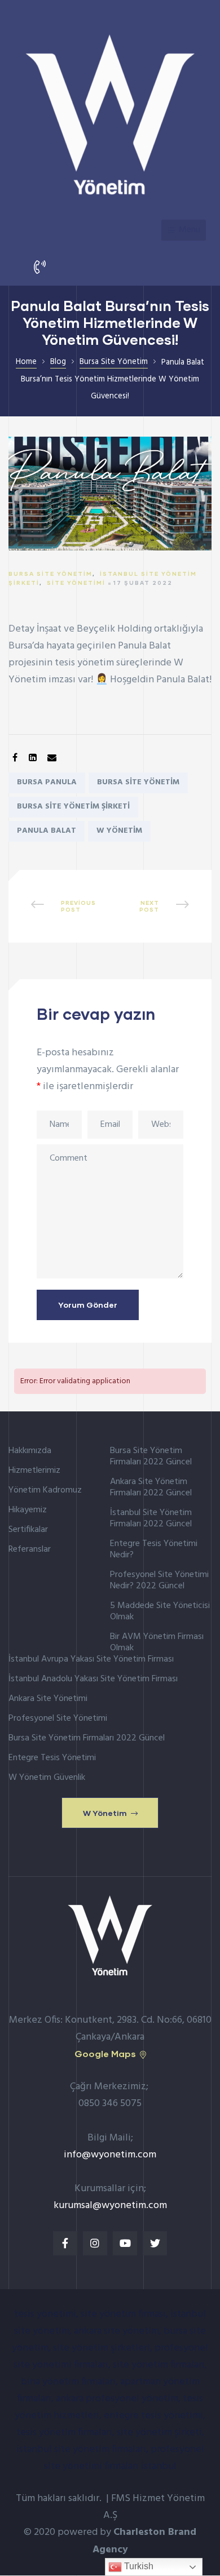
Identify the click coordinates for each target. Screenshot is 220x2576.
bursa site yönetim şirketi (73, 807)
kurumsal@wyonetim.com (110, 2206)
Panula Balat (144, 646)
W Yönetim (119, 831)
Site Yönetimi (76, 583)
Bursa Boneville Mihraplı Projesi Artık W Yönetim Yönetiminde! (63, 906)
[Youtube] (125, 2243)
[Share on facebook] (15, 759)
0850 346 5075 (110, 2104)
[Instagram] (95, 2243)
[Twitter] (155, 2243)
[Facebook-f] (65, 2243)
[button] (110, 1813)
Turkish (138, 2566)
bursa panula (47, 782)
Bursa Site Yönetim (50, 574)
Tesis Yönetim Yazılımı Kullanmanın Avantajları (157, 906)
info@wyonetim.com (110, 2155)
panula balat (47, 831)
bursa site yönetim (138, 782)
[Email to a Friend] (52, 759)
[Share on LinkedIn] (33, 759)
